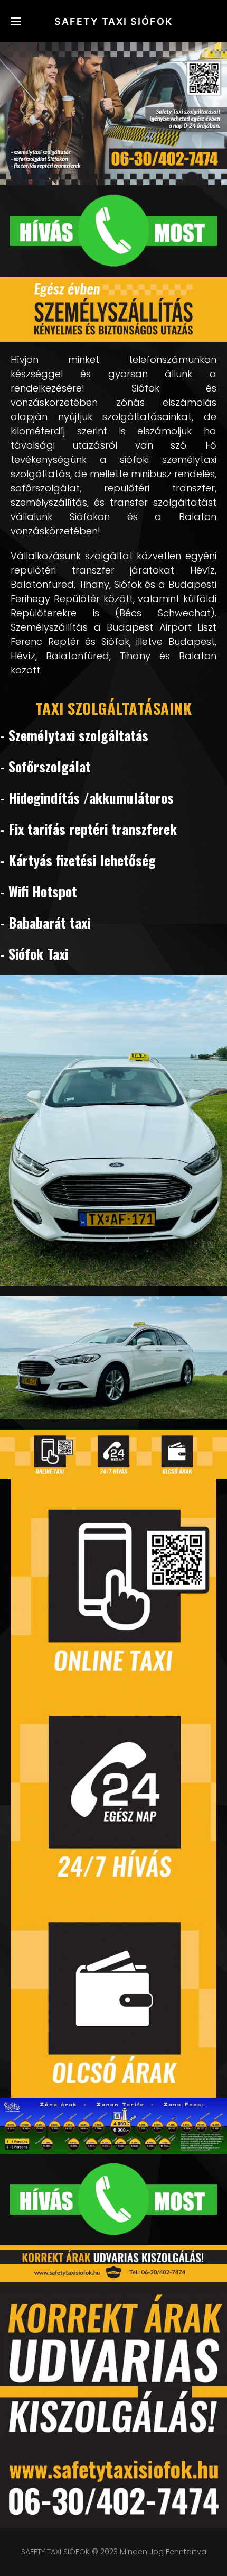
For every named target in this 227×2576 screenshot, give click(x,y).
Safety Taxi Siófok (113, 21)
